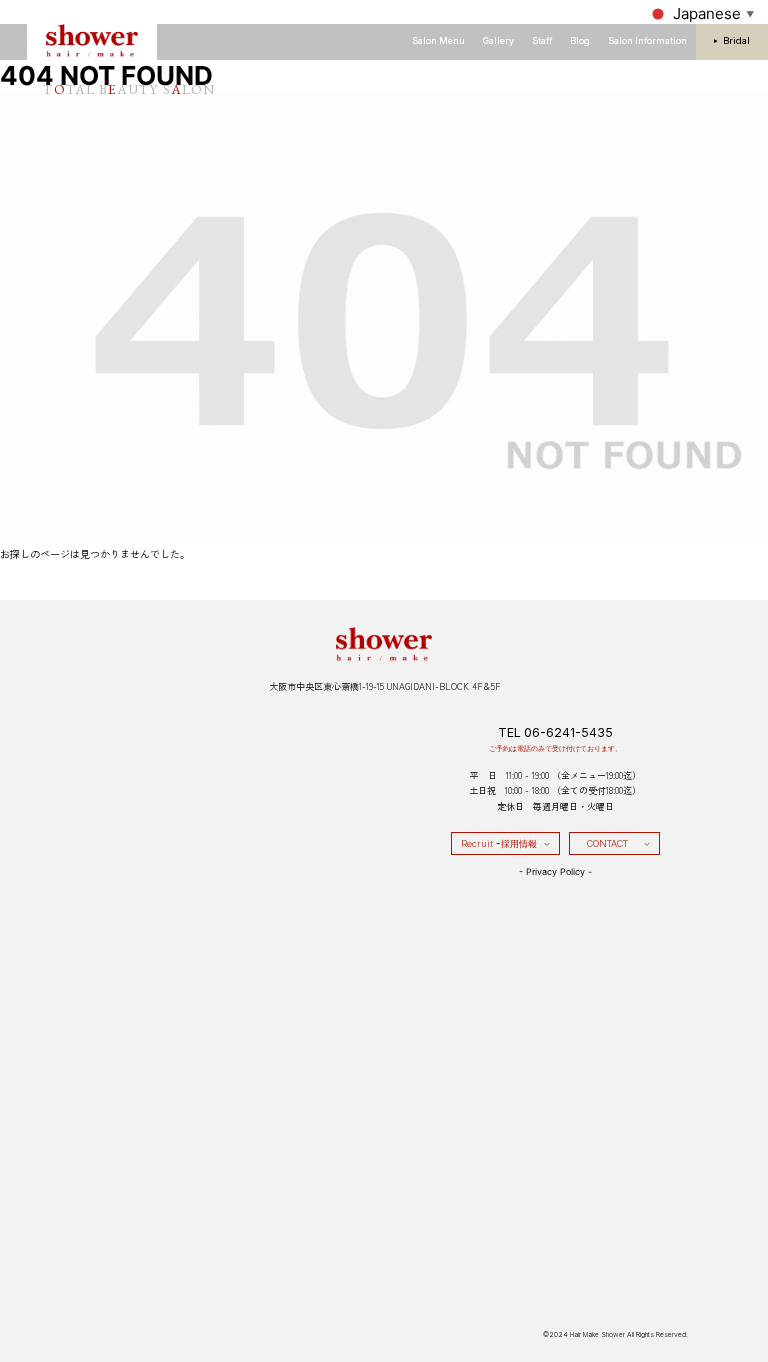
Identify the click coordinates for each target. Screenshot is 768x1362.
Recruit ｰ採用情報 (499, 843)
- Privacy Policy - (555, 871)
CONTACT (607, 843)
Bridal (736, 40)
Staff (542, 40)
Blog (580, 40)
